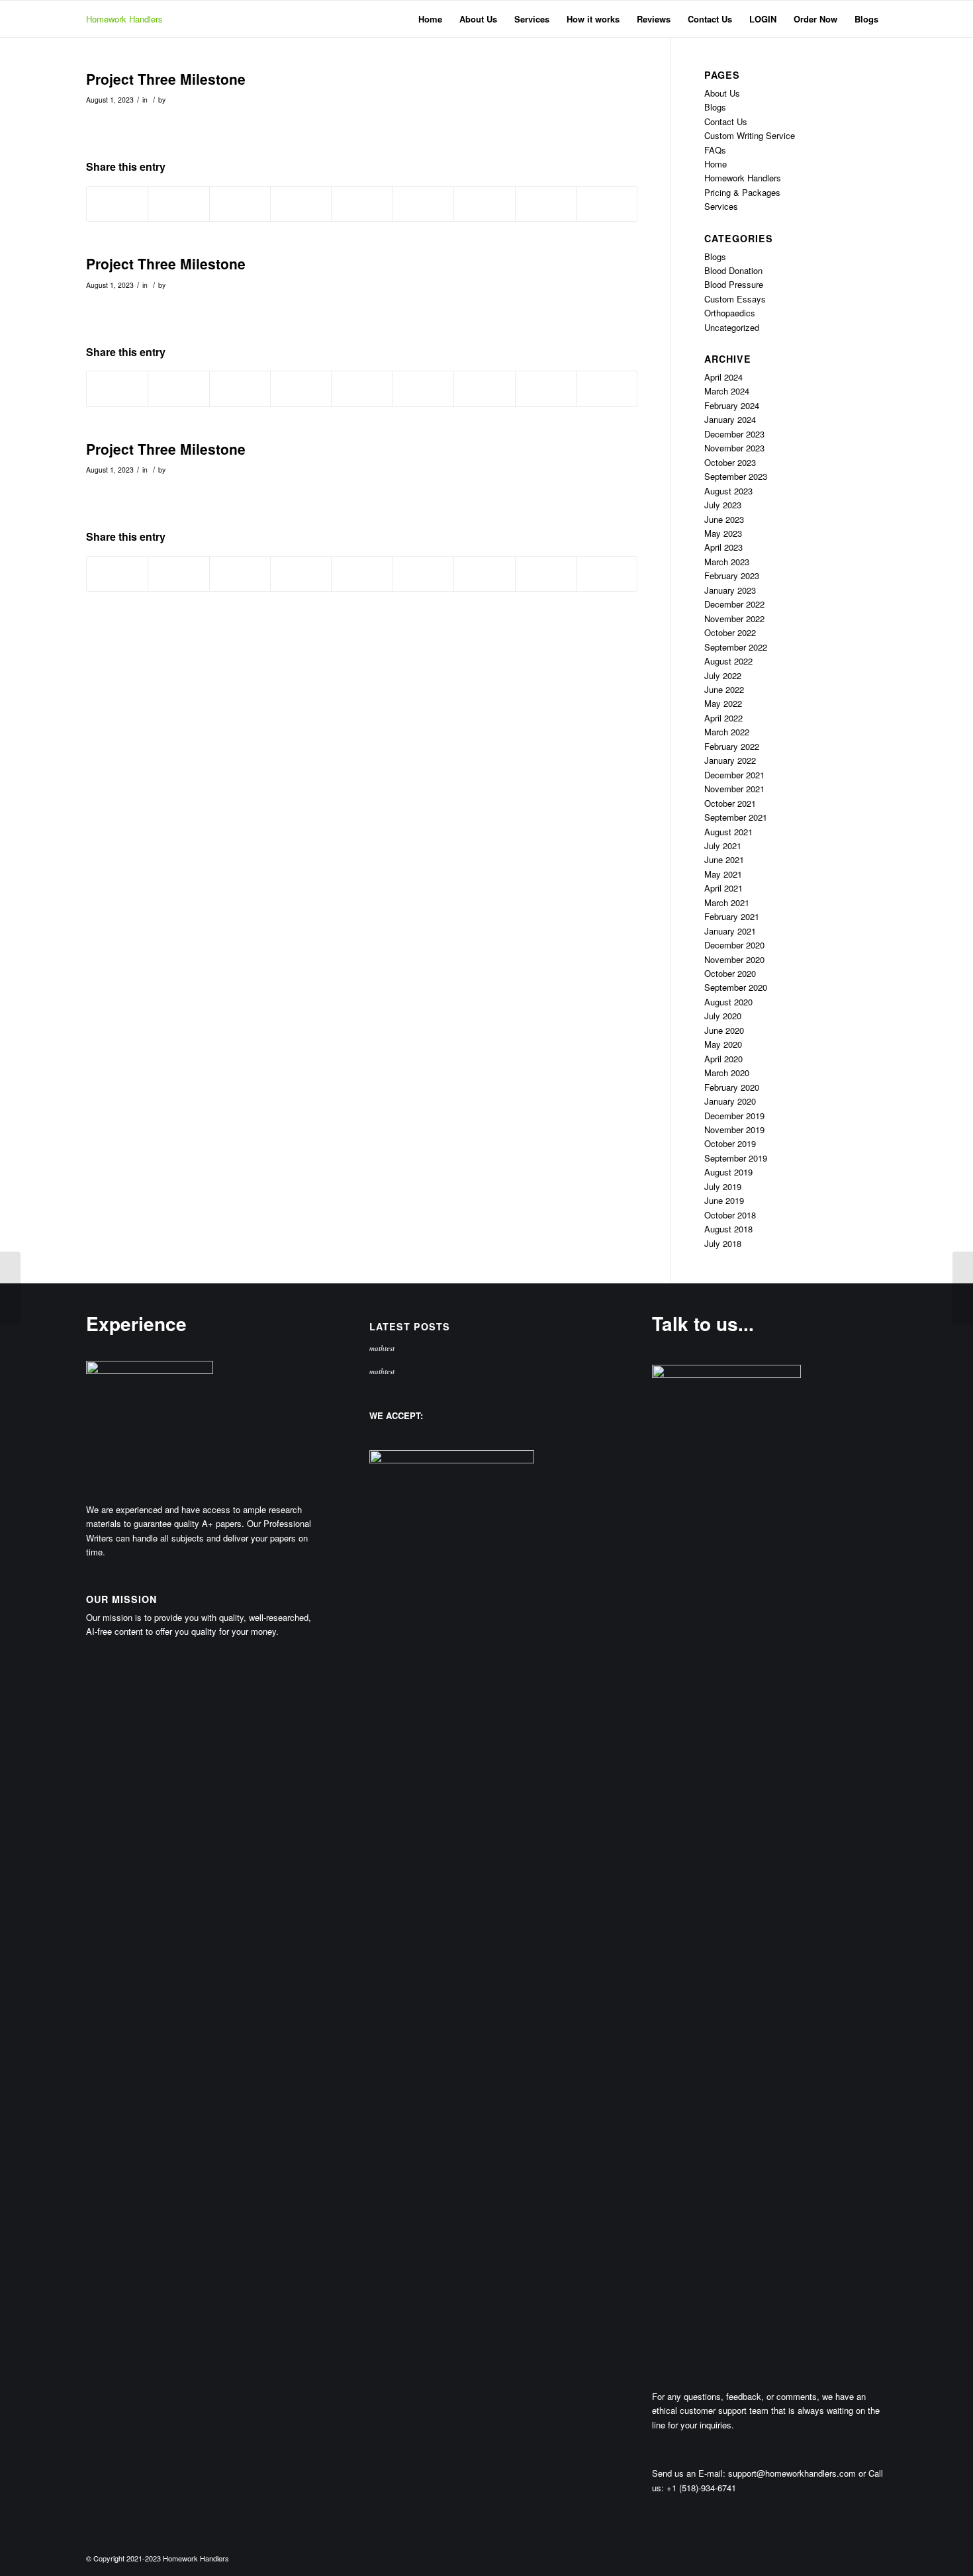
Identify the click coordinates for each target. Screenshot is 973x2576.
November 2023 (734, 448)
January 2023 (730, 590)
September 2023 (736, 476)
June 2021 (724, 859)
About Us (722, 93)
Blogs (715, 107)
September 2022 (736, 647)
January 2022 (730, 760)
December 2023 (734, 434)
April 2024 (723, 377)
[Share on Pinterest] (301, 204)
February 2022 (732, 746)
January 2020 (730, 1101)
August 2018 (728, 1229)
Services (721, 206)
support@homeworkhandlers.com (792, 2473)
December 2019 (734, 1116)
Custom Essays (735, 299)
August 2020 (728, 1002)
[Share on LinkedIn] (362, 204)
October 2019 (730, 1143)
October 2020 (730, 973)
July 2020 (723, 1016)
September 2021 (736, 817)
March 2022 (727, 732)
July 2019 (723, 1186)
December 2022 (734, 604)
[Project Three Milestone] (10, 1288)
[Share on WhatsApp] (240, 204)
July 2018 (723, 1243)
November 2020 (734, 959)
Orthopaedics (730, 313)
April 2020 (723, 1059)
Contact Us (726, 121)
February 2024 (732, 405)
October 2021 (730, 803)
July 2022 (723, 675)
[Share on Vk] (484, 204)
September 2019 (736, 1158)
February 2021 (732, 916)
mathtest (382, 1348)
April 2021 (723, 888)
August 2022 (728, 661)
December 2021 (734, 775)
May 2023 (723, 533)
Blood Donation (733, 270)
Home (716, 164)
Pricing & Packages (742, 192)
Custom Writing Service (750, 135)
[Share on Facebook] (117, 204)
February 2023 (732, 575)
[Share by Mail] (607, 204)
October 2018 (730, 1215)
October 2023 (730, 462)
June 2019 (724, 1200)
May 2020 (723, 1044)
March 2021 (727, 902)
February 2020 (732, 1087)
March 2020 (727, 1073)
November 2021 (734, 789)
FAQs (715, 150)
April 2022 (723, 718)
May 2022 (723, 703)
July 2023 (723, 505)
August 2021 (728, 832)
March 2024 (727, 391)
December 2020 (734, 945)
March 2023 (727, 562)
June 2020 (724, 1030)
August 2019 (728, 1172)
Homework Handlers (124, 19)
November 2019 (734, 1129)
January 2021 (730, 931)
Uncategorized (732, 327)
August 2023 (728, 491)
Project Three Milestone (166, 79)
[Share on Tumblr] (423, 204)
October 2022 (730, 632)
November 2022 (734, 619)
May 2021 (723, 874)
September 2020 (736, 987)
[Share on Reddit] (546, 204)
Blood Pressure (734, 284)
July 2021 (723, 846)
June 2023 (724, 519)
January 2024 (730, 419)
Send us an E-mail (687, 2473)
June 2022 (724, 689)
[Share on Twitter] (178, 204)
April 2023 (723, 547)
